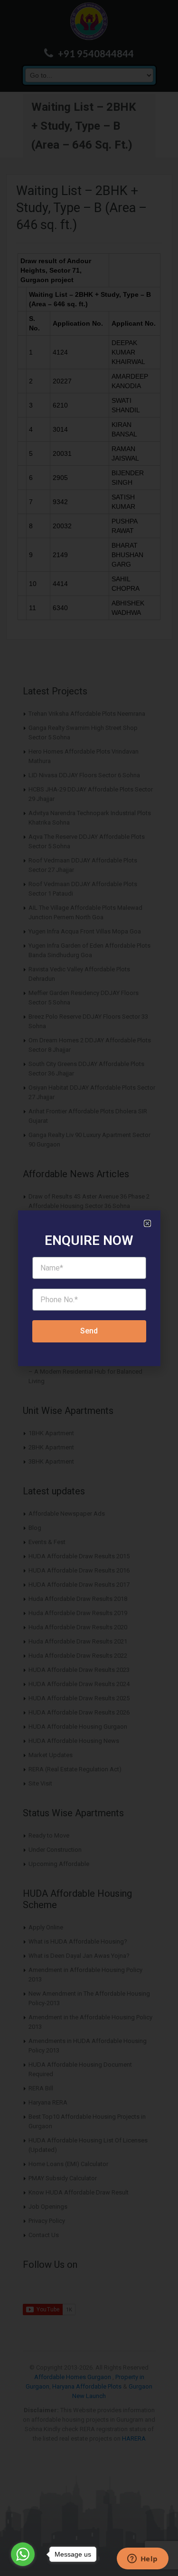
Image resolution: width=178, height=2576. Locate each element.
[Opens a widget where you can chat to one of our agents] (142, 2559)
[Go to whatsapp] (23, 2554)
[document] (89, 1288)
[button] (147, 1223)
